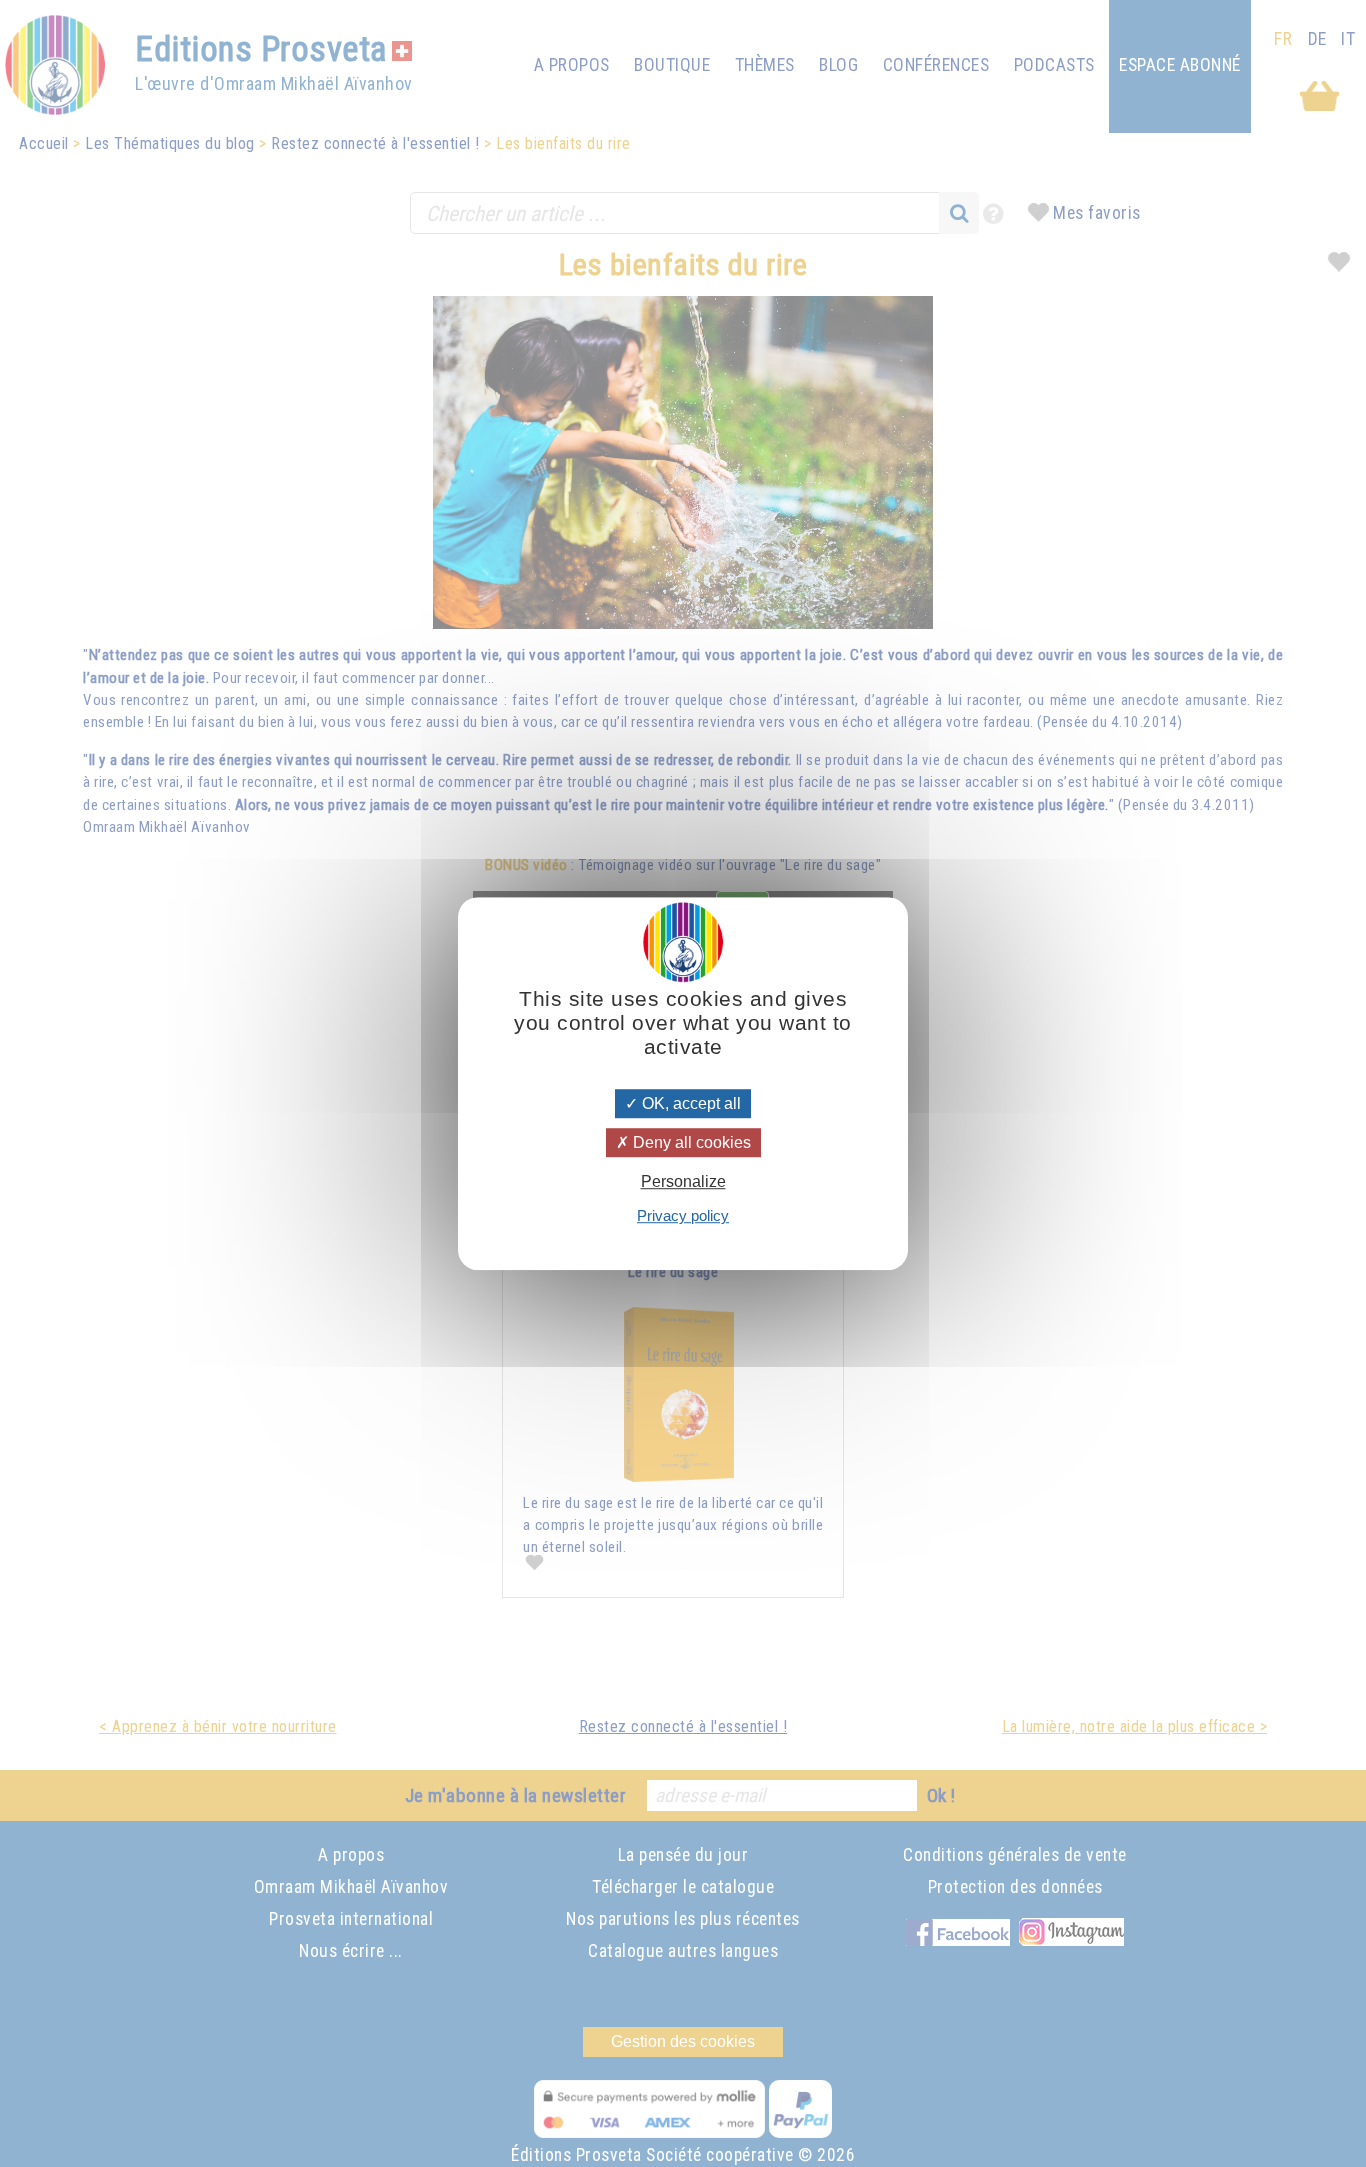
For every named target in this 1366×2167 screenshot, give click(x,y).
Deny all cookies (690, 1142)
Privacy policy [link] (683, 1215)
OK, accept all (689, 1103)
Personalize (683, 1181)
